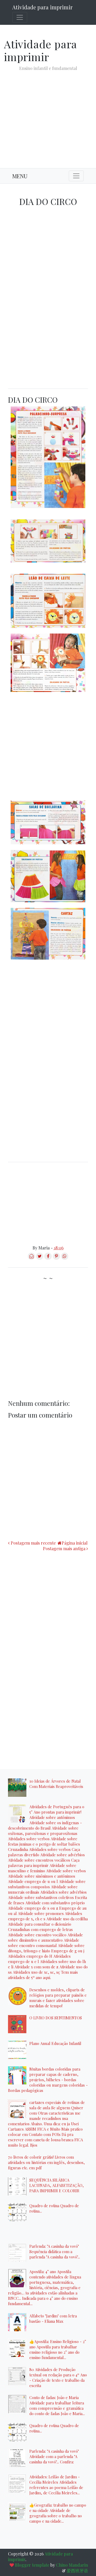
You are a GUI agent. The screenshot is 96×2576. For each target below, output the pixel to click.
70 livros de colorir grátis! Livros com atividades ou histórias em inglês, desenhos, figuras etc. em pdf (46, 2162)
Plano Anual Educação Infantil (55, 2043)
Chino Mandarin (72, 2565)
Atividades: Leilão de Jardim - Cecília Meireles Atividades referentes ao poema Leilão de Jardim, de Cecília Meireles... (56, 2485)
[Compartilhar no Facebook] (48, 1258)
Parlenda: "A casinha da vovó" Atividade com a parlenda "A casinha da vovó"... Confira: (54, 2456)
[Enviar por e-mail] (31, 1258)
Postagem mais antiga (64, 1548)
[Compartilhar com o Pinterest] (56, 1258)
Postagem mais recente (33, 1543)
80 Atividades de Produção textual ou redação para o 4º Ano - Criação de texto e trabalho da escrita (58, 2377)
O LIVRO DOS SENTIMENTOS (56, 2018)
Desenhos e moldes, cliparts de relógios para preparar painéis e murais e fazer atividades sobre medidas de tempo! (58, 1998)
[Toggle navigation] (20, 17)
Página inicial (75, 1543)
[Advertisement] (48, 115)
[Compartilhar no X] (40, 1258)
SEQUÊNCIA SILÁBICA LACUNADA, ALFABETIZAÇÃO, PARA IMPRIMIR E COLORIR (57, 2185)
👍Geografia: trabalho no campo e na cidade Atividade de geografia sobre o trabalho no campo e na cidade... (58, 2513)
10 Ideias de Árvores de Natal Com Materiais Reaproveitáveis (56, 1784)
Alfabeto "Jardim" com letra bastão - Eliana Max (53, 2318)
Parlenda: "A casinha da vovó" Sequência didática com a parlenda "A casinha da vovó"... (55, 2251)
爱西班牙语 (77, 2571)
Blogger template (32, 2565)
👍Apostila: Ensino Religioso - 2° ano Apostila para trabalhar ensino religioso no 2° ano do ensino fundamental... (58, 2349)
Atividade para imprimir (42, 7)
